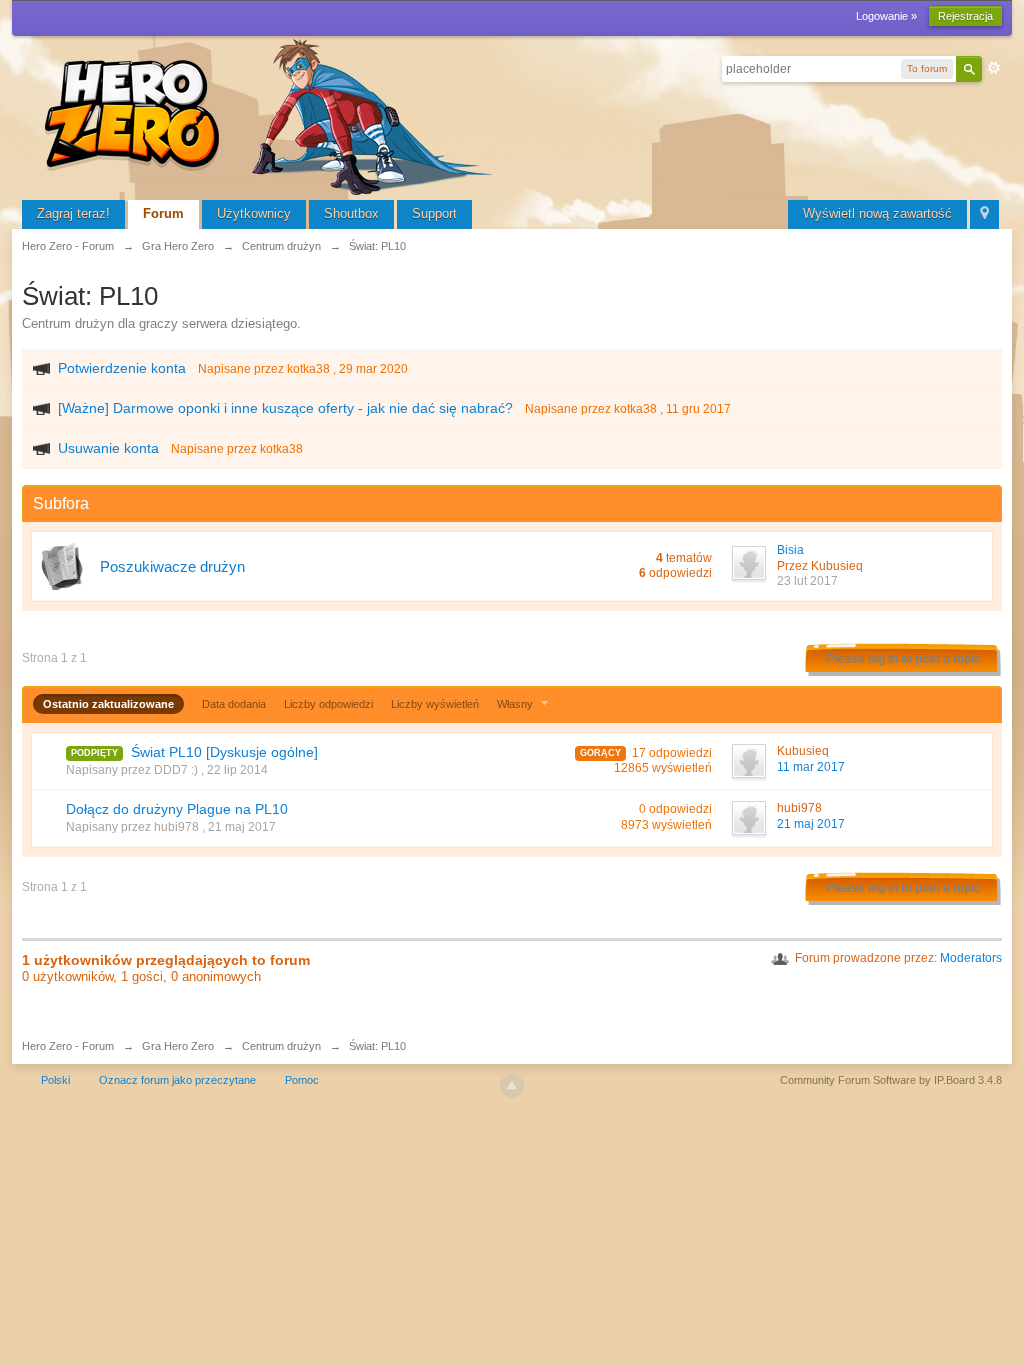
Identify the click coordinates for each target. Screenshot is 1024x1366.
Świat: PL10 (377, 1046)
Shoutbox (351, 213)
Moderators (971, 958)
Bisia (790, 550)
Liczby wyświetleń (435, 704)
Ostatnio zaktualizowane (108, 704)
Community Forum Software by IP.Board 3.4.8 (891, 1080)
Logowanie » (886, 16)
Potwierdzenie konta (122, 368)
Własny (516, 704)
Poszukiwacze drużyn (172, 566)
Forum (163, 213)
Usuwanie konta (108, 448)
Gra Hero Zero (178, 1046)
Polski (55, 1080)
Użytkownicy (254, 213)
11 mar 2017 (811, 767)
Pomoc (302, 1080)
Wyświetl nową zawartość (877, 213)
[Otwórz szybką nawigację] (984, 214)
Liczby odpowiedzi (328, 704)
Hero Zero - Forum (68, 1046)
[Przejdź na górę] (512, 1086)
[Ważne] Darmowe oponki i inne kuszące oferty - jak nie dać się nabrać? (285, 408)
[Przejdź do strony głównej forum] (272, 114)
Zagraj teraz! (73, 213)
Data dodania (234, 704)
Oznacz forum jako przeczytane (177, 1080)
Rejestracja (965, 16)
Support (434, 213)
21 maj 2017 (811, 824)
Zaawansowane (994, 68)
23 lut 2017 (807, 581)
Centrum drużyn (281, 1046)
